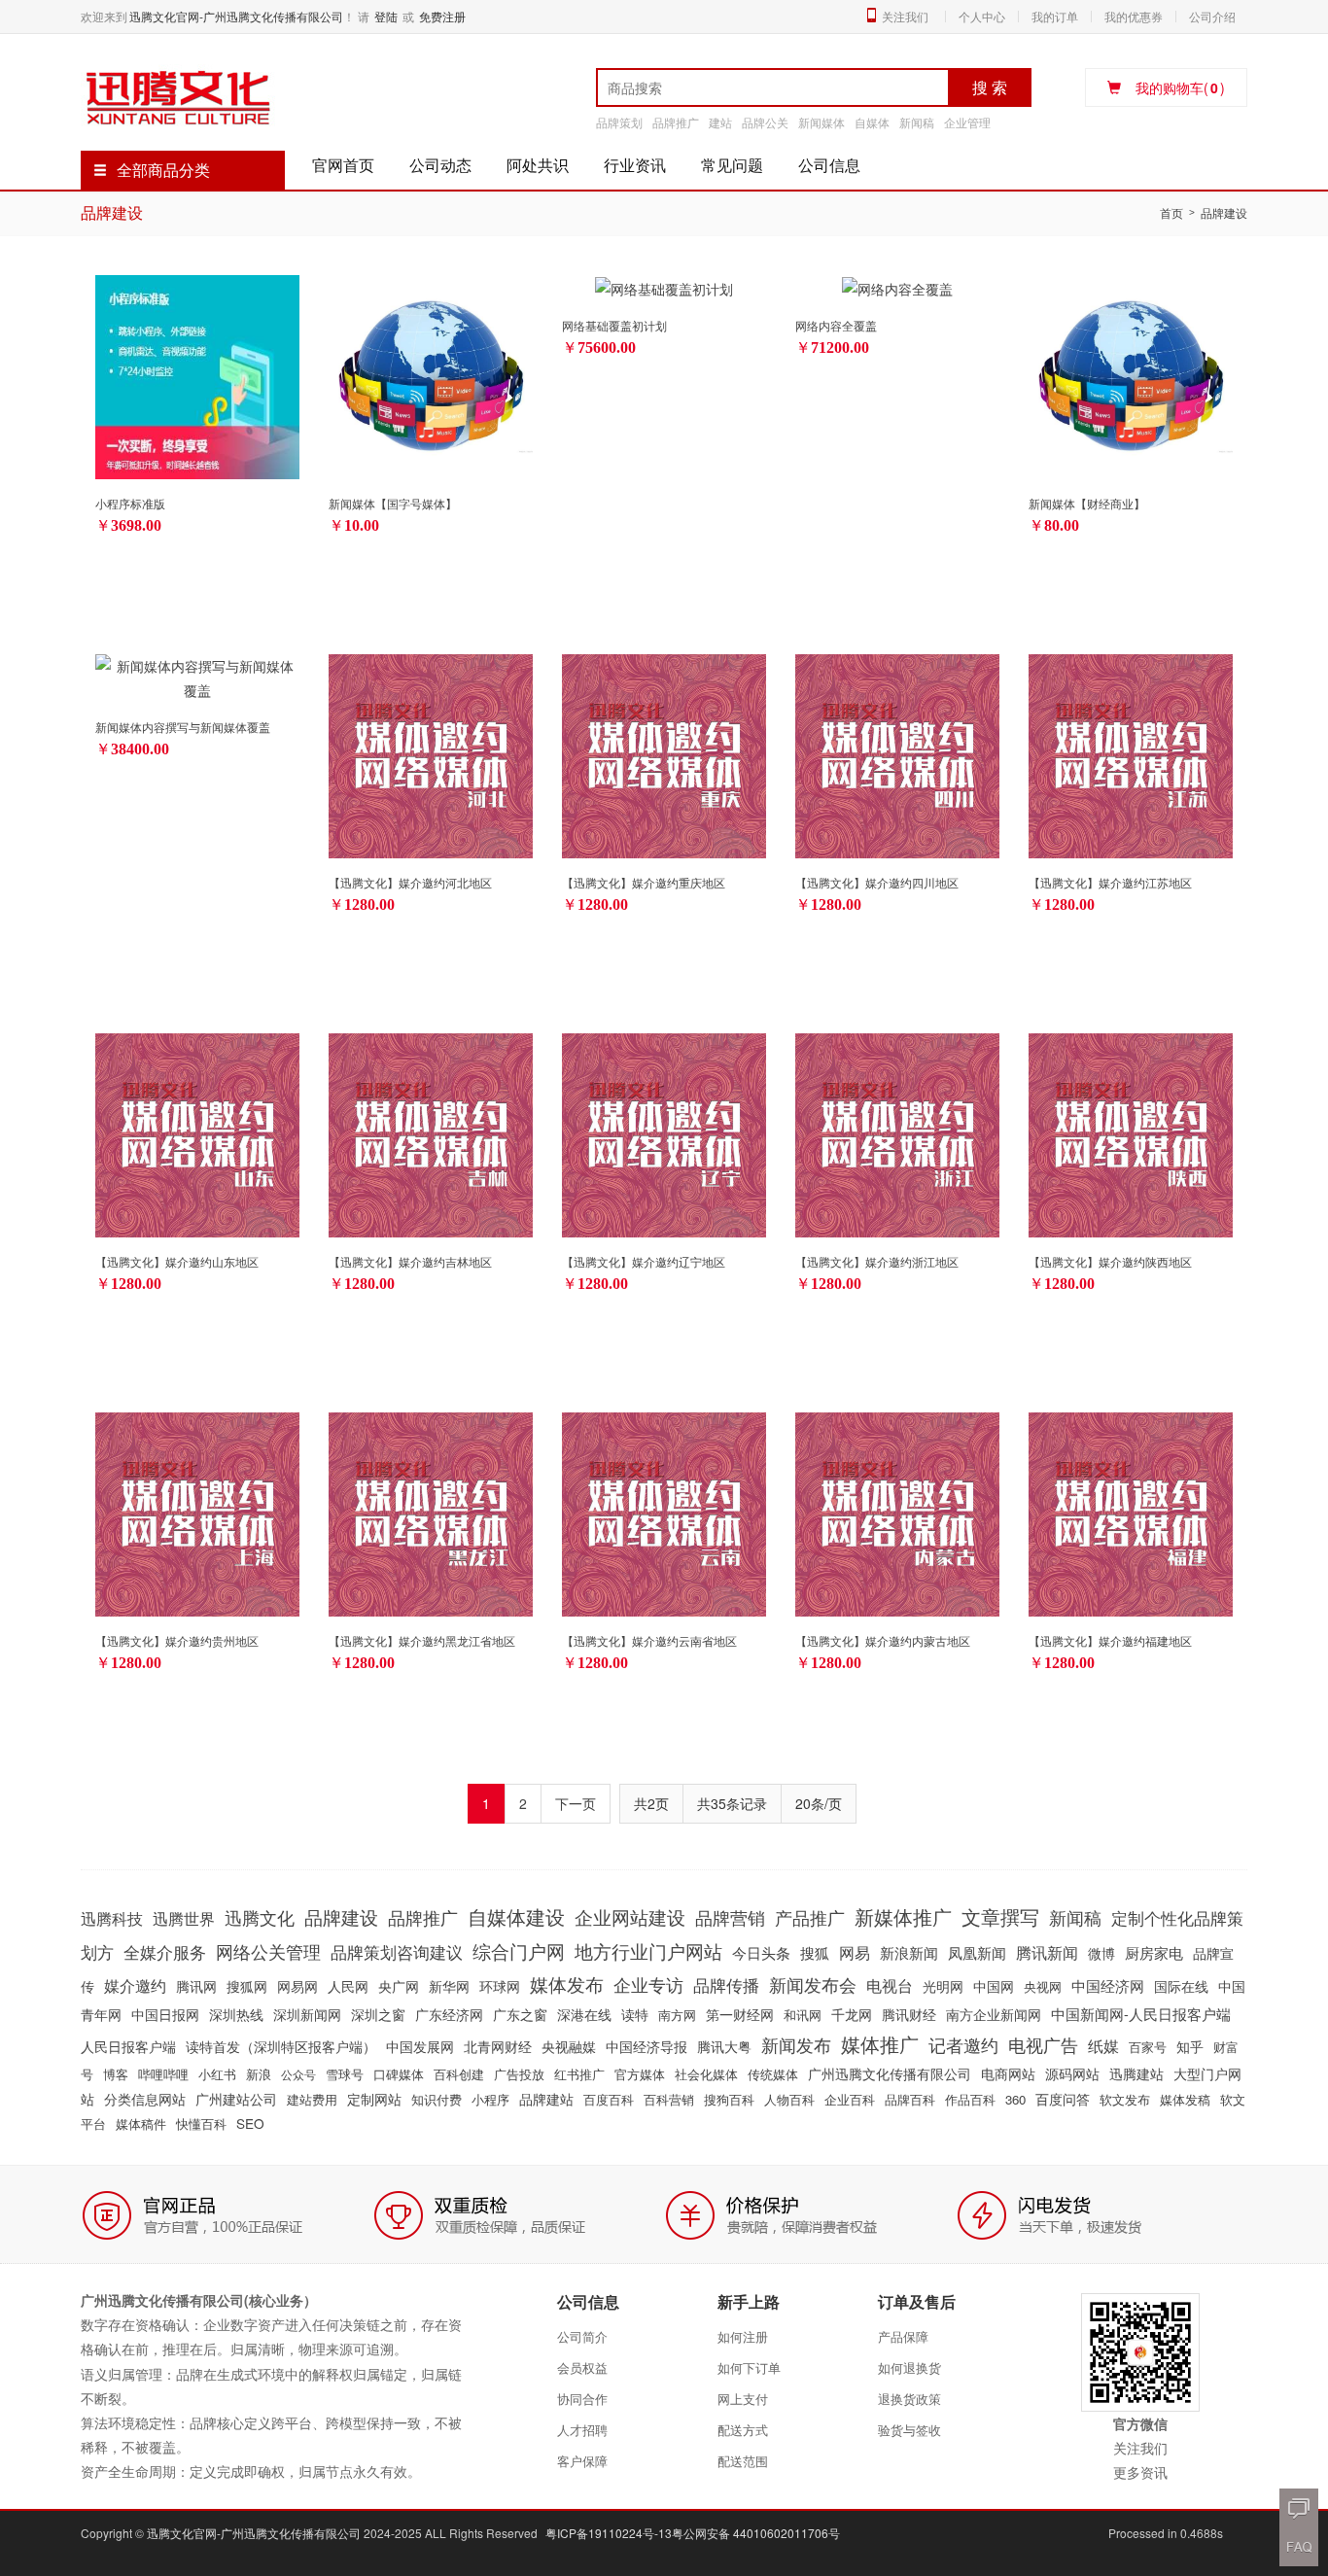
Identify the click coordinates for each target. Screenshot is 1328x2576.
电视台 (890, 1985)
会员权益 (582, 2367)
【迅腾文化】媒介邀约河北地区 (410, 882)
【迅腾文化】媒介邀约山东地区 (177, 1261)
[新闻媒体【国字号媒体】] (431, 374)
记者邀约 (963, 2045)
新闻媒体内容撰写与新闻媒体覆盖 (183, 727)
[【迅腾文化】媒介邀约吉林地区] (431, 1132)
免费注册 (442, 16)
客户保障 (582, 2461)
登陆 (386, 16)
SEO (250, 2123)
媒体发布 (567, 1984)
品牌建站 (546, 2099)
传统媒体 (773, 2074)
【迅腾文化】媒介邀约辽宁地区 (644, 1261)
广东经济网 (449, 2014)
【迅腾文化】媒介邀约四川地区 (877, 882)
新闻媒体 (821, 122)
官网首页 (343, 165)
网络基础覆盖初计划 (614, 325)
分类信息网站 (145, 2099)
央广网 (399, 1986)
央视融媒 (569, 2046)
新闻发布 (796, 2044)
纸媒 (1103, 2045)
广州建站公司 (236, 2099)
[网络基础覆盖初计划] (664, 287)
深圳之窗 (378, 2014)
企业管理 (967, 122)
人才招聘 (582, 2430)
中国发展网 (420, 2046)
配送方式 (743, 2430)
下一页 (576, 1803)
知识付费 (437, 2099)
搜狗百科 (729, 2099)
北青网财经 (498, 2046)
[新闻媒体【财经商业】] (1131, 374)
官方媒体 (640, 2074)
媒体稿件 (141, 2123)
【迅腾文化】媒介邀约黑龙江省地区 (422, 1640)
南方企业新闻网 (994, 2014)
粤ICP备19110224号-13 (609, 2533)
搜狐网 (247, 1986)
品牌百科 (910, 2099)
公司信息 (829, 165)
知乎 (1190, 2046)
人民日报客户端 (128, 2046)
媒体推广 (880, 2044)
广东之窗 (520, 2014)
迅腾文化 (260, 1917)
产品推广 (810, 1917)
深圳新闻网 (307, 2014)
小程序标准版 (130, 503)
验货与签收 (909, 2430)
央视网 (1043, 1986)
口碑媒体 (399, 2074)
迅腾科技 (112, 1918)
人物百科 (789, 2099)
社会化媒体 (706, 2074)
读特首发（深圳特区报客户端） (281, 2046)
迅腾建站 (1136, 2073)
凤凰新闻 (977, 1952)
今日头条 (761, 1952)
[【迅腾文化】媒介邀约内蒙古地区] (897, 1512)
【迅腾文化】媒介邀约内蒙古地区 (883, 1640)
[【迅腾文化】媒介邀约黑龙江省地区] (431, 1512)
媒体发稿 (1185, 2099)
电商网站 (1008, 2073)
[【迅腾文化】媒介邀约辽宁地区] (664, 1132)
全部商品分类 (163, 170)
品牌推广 (676, 122)
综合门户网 (519, 1950)
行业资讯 (635, 165)
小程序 (490, 2099)
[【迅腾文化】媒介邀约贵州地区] (197, 1512)
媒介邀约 (135, 1985)
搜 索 (990, 87)
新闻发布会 (813, 1984)
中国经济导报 (647, 2046)
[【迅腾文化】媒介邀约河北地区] (431, 753)
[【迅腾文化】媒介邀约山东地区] (197, 1132)
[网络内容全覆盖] (897, 287)
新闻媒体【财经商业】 (1087, 503)
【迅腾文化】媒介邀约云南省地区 (649, 1640)
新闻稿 (917, 122)
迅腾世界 (184, 1918)
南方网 (677, 2015)
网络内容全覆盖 (836, 325)
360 (1015, 2099)
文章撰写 (1000, 1916)
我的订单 (1055, 16)
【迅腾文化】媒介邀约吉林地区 (410, 1261)
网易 (855, 1952)
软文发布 (1125, 2099)
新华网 (449, 1986)
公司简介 (582, 2336)
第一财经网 (740, 2014)
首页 (1171, 212)
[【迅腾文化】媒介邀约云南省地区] (664, 1512)
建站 (720, 122)
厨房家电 (1154, 1952)
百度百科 (609, 2099)
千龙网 (852, 2014)
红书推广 (579, 2074)
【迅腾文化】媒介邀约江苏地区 (1110, 882)
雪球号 (345, 2074)
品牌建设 (341, 1916)
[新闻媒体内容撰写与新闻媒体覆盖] (197, 677)
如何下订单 (749, 2367)
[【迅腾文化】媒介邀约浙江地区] (897, 1132)
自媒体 (872, 122)
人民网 (348, 1986)
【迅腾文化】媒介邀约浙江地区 (877, 1261)
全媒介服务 (165, 1952)
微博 (1101, 1953)
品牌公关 (765, 122)
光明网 (943, 1986)
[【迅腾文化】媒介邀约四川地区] (897, 753)
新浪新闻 (909, 1952)
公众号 (298, 2074)
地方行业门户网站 (648, 1950)
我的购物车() (1180, 87)
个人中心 (982, 16)
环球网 (500, 1986)
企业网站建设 (630, 1917)
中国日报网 (165, 2014)
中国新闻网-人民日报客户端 (1141, 2014)
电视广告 (1043, 2045)
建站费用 (312, 2099)
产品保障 (903, 2336)
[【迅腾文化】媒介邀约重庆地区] (664, 753)
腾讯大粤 (724, 2046)
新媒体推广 (903, 1917)
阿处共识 (538, 165)
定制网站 (374, 2099)
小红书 (217, 2074)
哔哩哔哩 (163, 2074)
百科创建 (459, 2074)
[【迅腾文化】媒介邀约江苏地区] (1131, 753)
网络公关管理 (268, 1951)
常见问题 (732, 165)
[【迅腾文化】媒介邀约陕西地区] (1131, 1132)
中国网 (994, 1986)
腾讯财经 (909, 2014)
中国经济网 (1108, 1985)
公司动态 (440, 165)
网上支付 (743, 2399)
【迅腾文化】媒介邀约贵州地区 (177, 1640)
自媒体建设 (516, 1916)
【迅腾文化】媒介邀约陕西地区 (1110, 1261)
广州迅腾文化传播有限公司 (890, 2073)
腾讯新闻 (1047, 1952)
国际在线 (1181, 1986)
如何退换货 (909, 2367)
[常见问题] (1299, 2547)
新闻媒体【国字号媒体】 (393, 503)
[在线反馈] (1299, 2508)
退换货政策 (909, 2399)
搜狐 (815, 1952)
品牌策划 (619, 122)
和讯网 (803, 2015)
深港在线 (584, 2014)
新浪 (259, 2074)
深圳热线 (236, 2014)
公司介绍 (1212, 16)
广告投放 (519, 2074)
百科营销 (669, 2099)
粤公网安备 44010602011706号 (756, 2533)
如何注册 (743, 2336)
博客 (116, 2074)
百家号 (1148, 2047)
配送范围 (743, 2461)
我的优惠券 (1134, 16)
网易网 (297, 1986)
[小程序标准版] (197, 374)
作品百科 (970, 2099)
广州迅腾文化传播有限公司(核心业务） (199, 2300)
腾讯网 (196, 1986)
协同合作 (582, 2399)
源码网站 (1072, 2073)
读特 (635, 2014)
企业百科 (850, 2099)
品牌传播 (726, 1984)
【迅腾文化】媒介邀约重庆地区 (644, 882)
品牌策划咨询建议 (397, 1951)
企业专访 (648, 1984)
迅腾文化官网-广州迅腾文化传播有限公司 (236, 16)
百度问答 (1063, 2099)
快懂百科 (201, 2123)
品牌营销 (730, 1917)
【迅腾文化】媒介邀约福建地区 (1110, 1640)
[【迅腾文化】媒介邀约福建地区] (1131, 1512)
